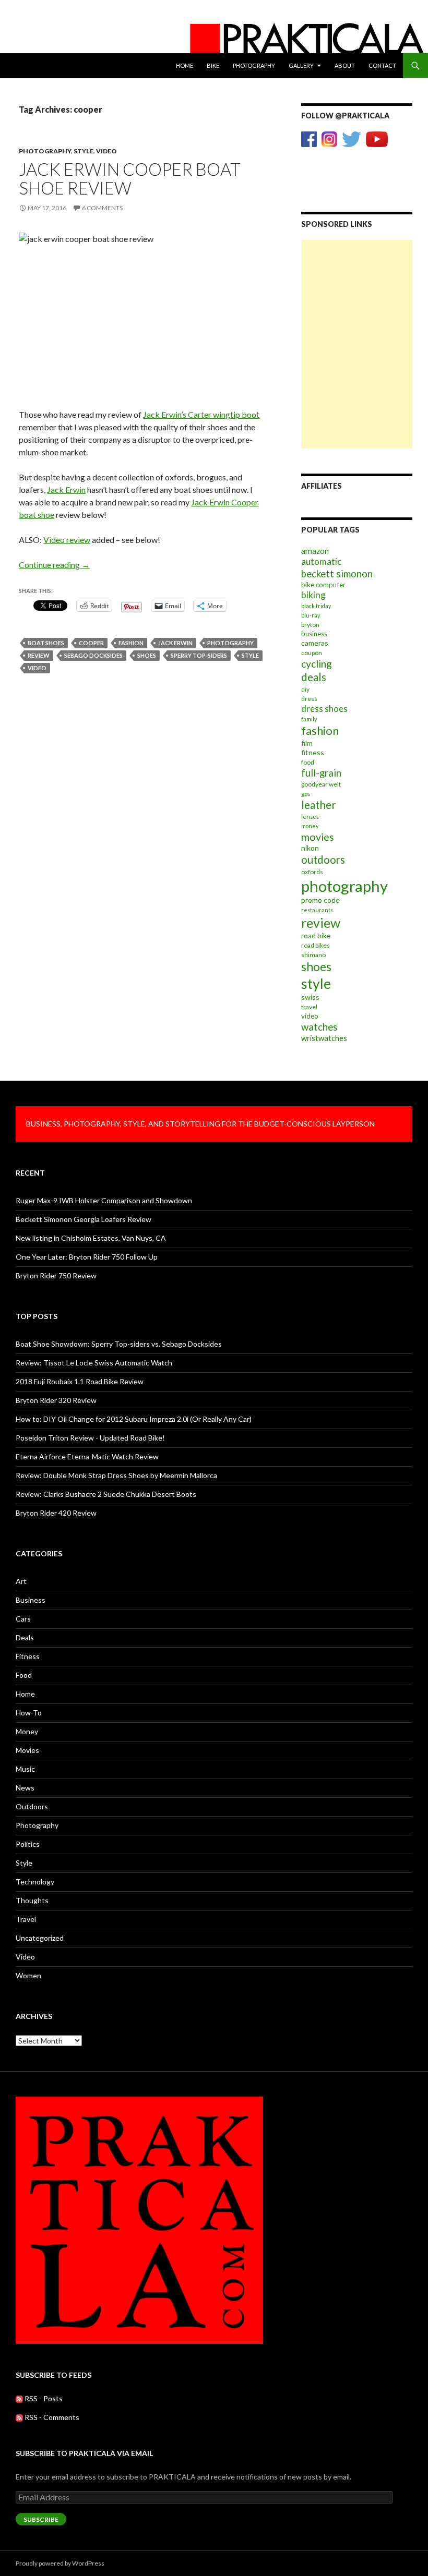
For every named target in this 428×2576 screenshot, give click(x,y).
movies (318, 837)
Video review (67, 540)
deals (314, 677)
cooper (91, 643)
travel (309, 1007)
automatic (321, 561)
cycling (317, 664)
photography (230, 643)
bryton (310, 625)
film (307, 743)
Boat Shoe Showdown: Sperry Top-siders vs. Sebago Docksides (119, 1344)
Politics (28, 1844)
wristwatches (324, 1038)
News (25, 1788)
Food (24, 1675)
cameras (315, 643)
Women (28, 1975)
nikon (310, 848)
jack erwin (175, 643)
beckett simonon (337, 574)
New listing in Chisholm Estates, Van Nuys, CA (91, 1238)
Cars (23, 1619)
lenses (310, 817)
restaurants (317, 910)
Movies (27, 1750)
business (314, 634)
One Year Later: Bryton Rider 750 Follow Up (87, 1257)
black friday (316, 606)
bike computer (323, 585)
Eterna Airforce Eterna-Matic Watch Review (87, 1456)
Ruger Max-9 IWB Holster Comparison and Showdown (104, 1200)
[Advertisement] (357, 292)
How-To (29, 1713)
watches (319, 1027)
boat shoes (46, 643)
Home (185, 65)
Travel (26, 1919)
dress (309, 699)
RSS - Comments (51, 2417)
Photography (254, 65)
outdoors (323, 860)
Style (84, 151)
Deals (25, 1637)
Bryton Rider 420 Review (56, 1513)
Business (31, 1600)
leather (319, 805)
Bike (213, 65)
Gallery (301, 65)
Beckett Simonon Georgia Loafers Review (84, 1219)
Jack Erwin (66, 489)
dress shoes (324, 709)
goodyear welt (321, 784)
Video (106, 151)
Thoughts (32, 1900)
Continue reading (54, 565)
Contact (382, 65)
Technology (35, 1882)
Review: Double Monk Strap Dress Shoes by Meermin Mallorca (116, 1475)
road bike (316, 936)
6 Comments (102, 208)
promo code (320, 900)
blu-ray (311, 615)
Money (27, 1731)
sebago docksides (93, 655)
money (310, 826)
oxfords (312, 872)
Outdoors (32, 1806)
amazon (315, 551)
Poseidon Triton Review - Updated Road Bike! (90, 1438)
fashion (131, 643)
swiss (310, 997)
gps (306, 794)
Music (25, 1769)
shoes (147, 655)
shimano (313, 955)
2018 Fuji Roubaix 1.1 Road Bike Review (80, 1381)
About (345, 65)
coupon (312, 653)
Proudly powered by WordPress (60, 2563)
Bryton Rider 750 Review (56, 1275)
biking (313, 595)
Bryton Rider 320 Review (56, 1400)
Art (21, 1581)
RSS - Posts (43, 2398)
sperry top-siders (199, 655)
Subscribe (41, 2519)
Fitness (28, 1656)
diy (305, 689)
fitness (313, 752)
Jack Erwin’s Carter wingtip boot (201, 414)
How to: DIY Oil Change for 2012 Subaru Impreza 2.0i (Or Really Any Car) (134, 1419)
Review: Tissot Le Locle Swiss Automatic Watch (94, 1363)
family (309, 719)
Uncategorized (40, 1938)
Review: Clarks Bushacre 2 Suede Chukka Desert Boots (106, 1494)
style (250, 655)
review (39, 655)
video (37, 668)
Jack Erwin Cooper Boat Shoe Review (130, 178)
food (308, 762)
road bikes (316, 945)
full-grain (321, 773)
